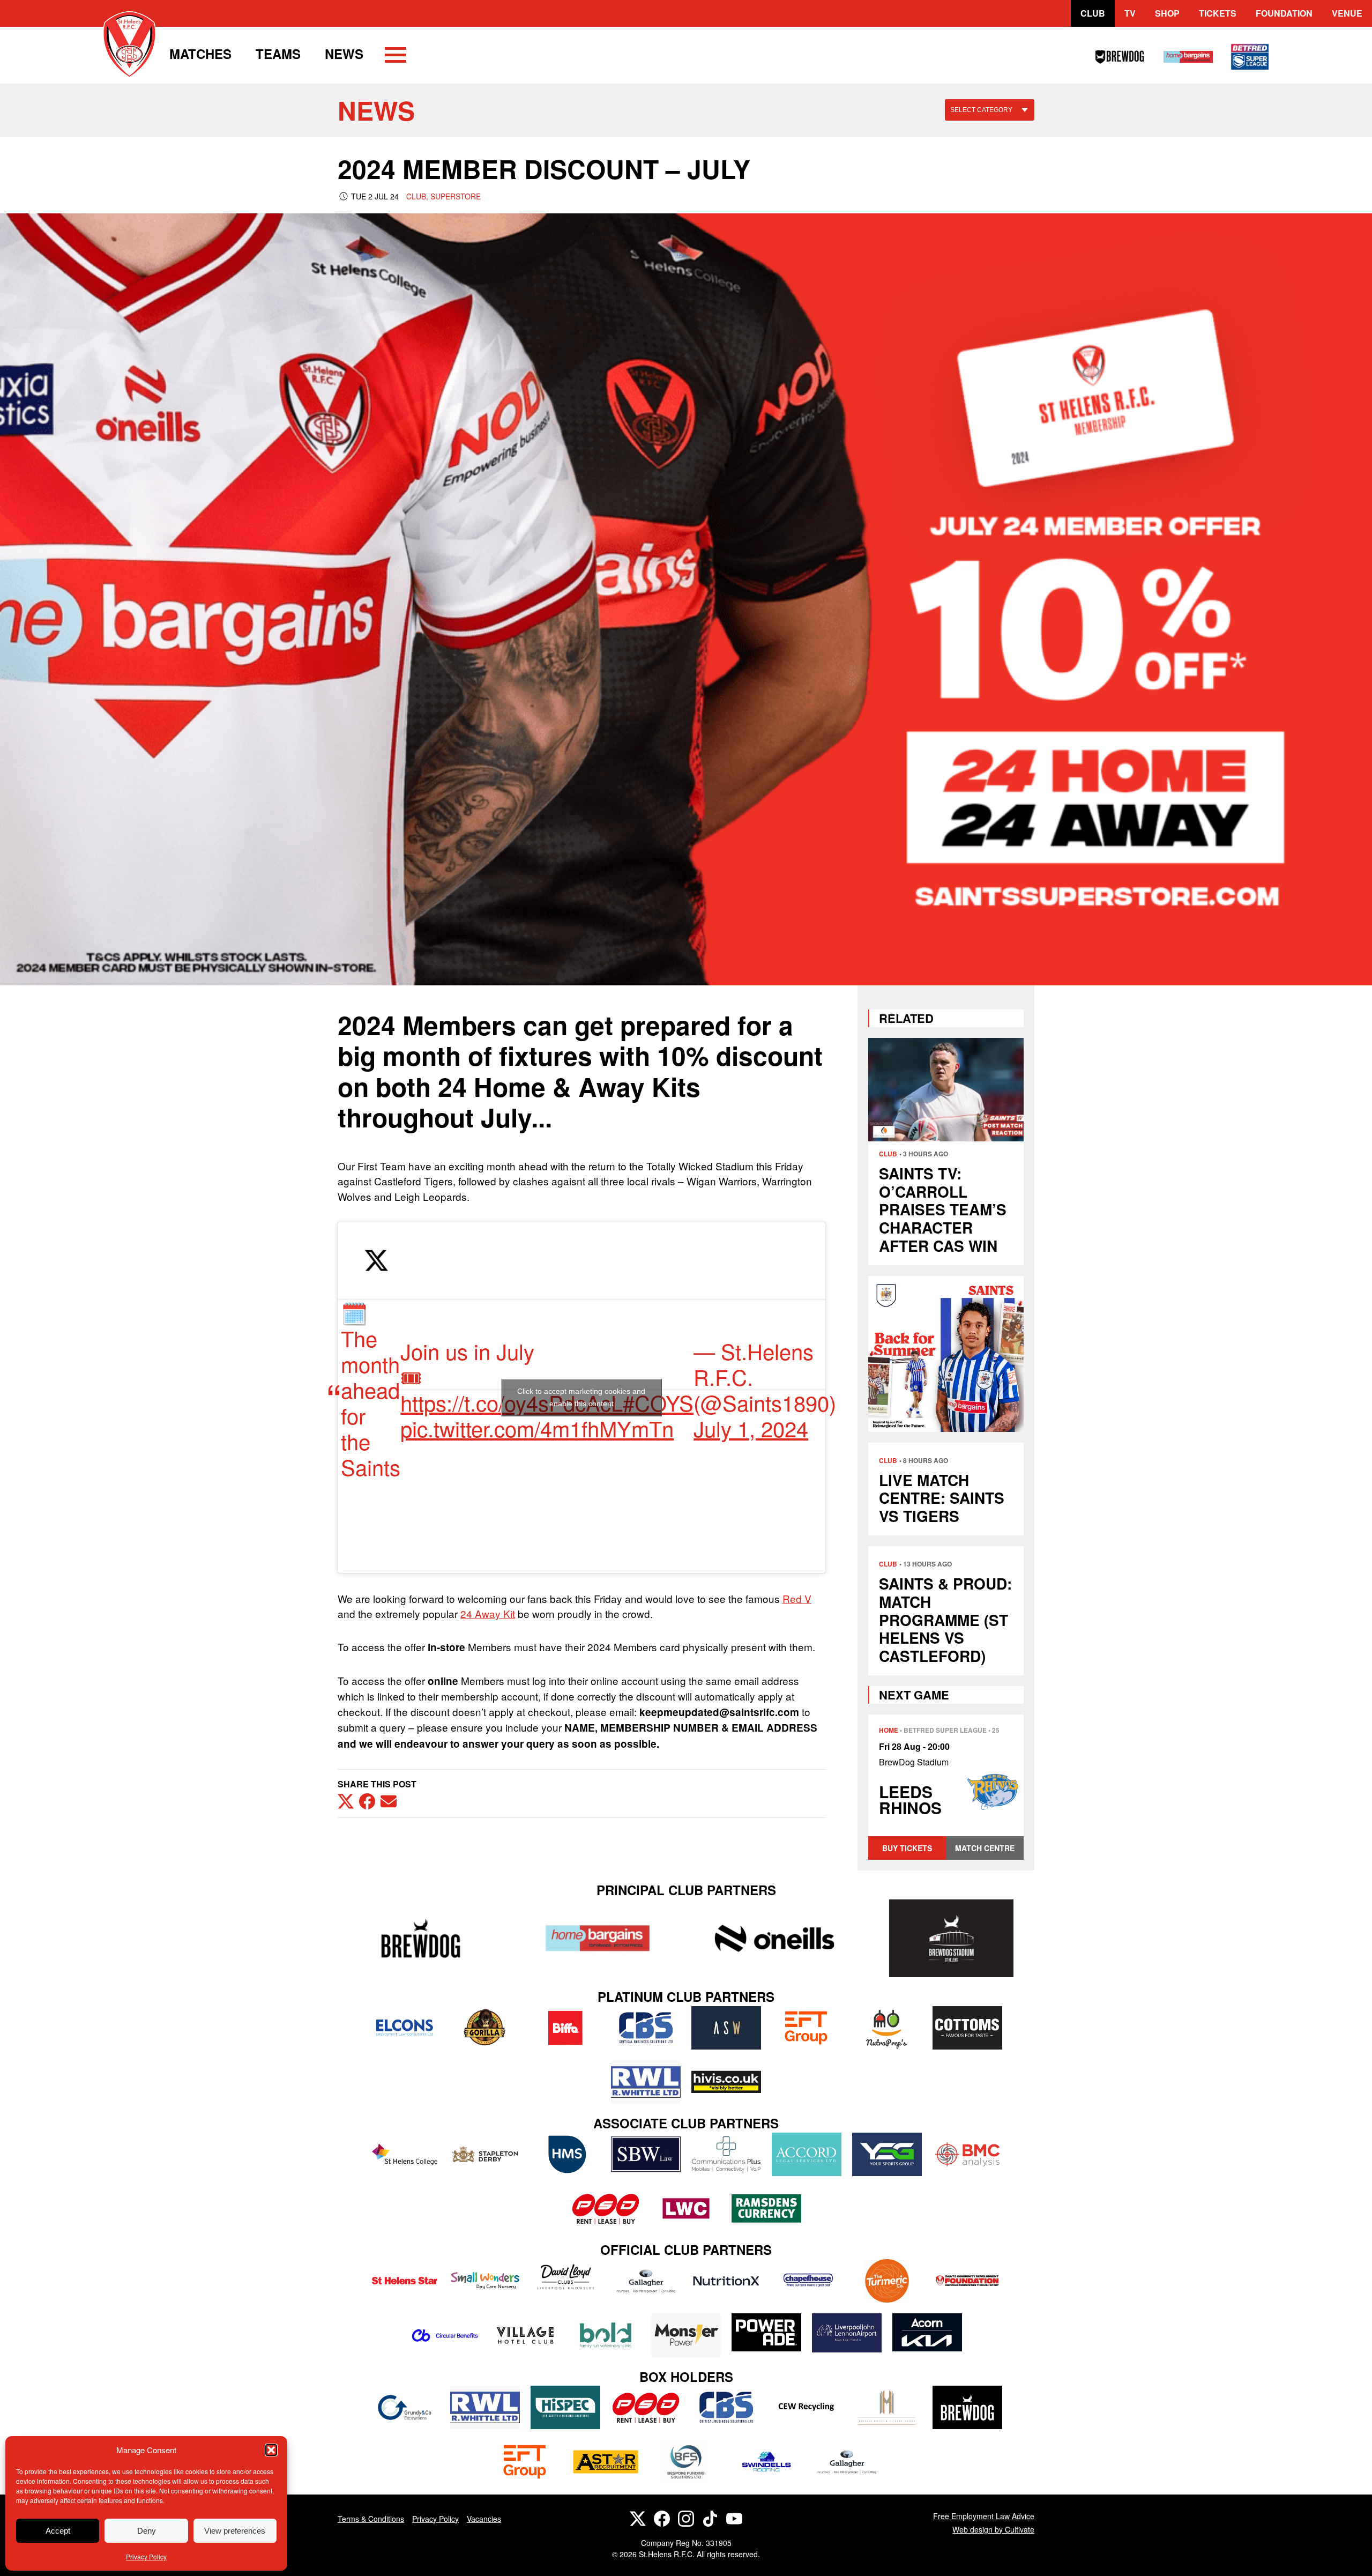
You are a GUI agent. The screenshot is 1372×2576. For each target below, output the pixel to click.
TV (1130, 13)
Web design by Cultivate (993, 2529)
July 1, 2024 (751, 1428)
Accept (58, 2531)
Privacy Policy (146, 2556)
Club (1093, 13)
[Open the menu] (396, 57)
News (344, 54)
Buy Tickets (907, 1848)
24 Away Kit (488, 1613)
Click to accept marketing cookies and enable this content (581, 1397)
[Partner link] (421, 1938)
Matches (200, 54)
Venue (1347, 13)
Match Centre (985, 1848)
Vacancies (484, 2519)
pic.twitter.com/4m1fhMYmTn (537, 1428)
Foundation (1284, 13)
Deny (147, 2531)
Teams (278, 54)
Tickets (1218, 13)
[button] (271, 2450)
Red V (797, 1598)
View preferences (235, 2531)
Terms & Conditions (371, 2519)
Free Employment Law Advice (984, 2516)
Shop (1167, 13)
